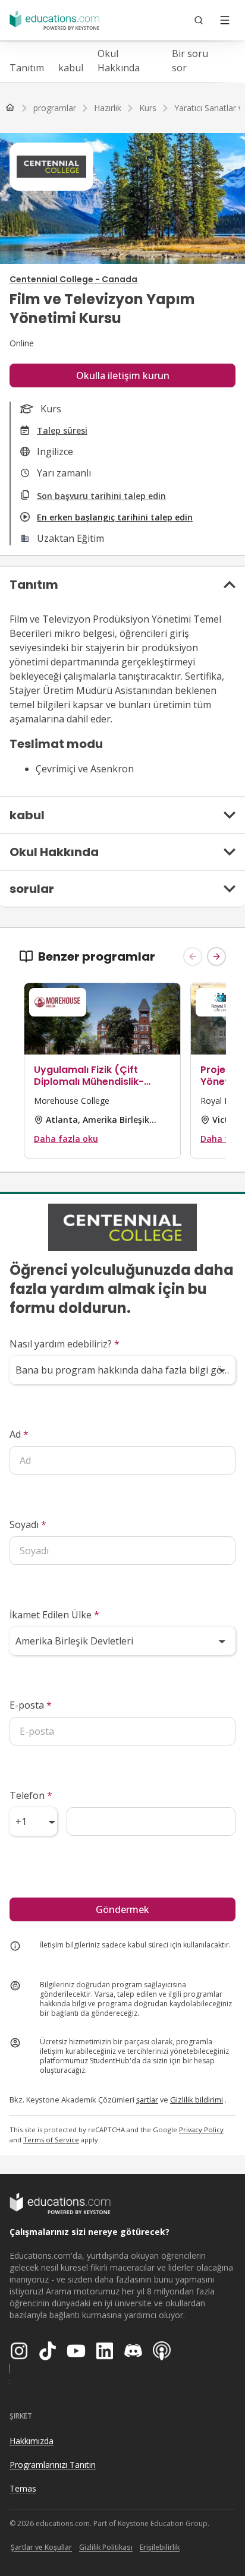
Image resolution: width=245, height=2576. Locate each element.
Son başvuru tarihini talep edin (101, 496)
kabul (71, 68)
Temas (23, 2488)
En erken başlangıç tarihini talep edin (115, 517)
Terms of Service (51, 2140)
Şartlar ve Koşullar (41, 2547)
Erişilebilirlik (160, 2547)
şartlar (147, 2100)
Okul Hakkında (119, 61)
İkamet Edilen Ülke (54, 1615)
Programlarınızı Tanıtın (53, 2465)
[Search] (199, 20)
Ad (19, 1434)
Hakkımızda (32, 2441)
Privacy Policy (201, 2130)
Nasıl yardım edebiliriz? (65, 1344)
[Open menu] (225, 20)
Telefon (31, 1795)
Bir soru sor (190, 61)
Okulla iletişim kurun (123, 375)
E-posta (31, 1705)
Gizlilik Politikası (106, 2547)
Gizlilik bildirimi (197, 2100)
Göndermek (122, 1909)
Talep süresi (62, 430)
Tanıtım (27, 68)
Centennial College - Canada (73, 279)
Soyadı (28, 1524)
